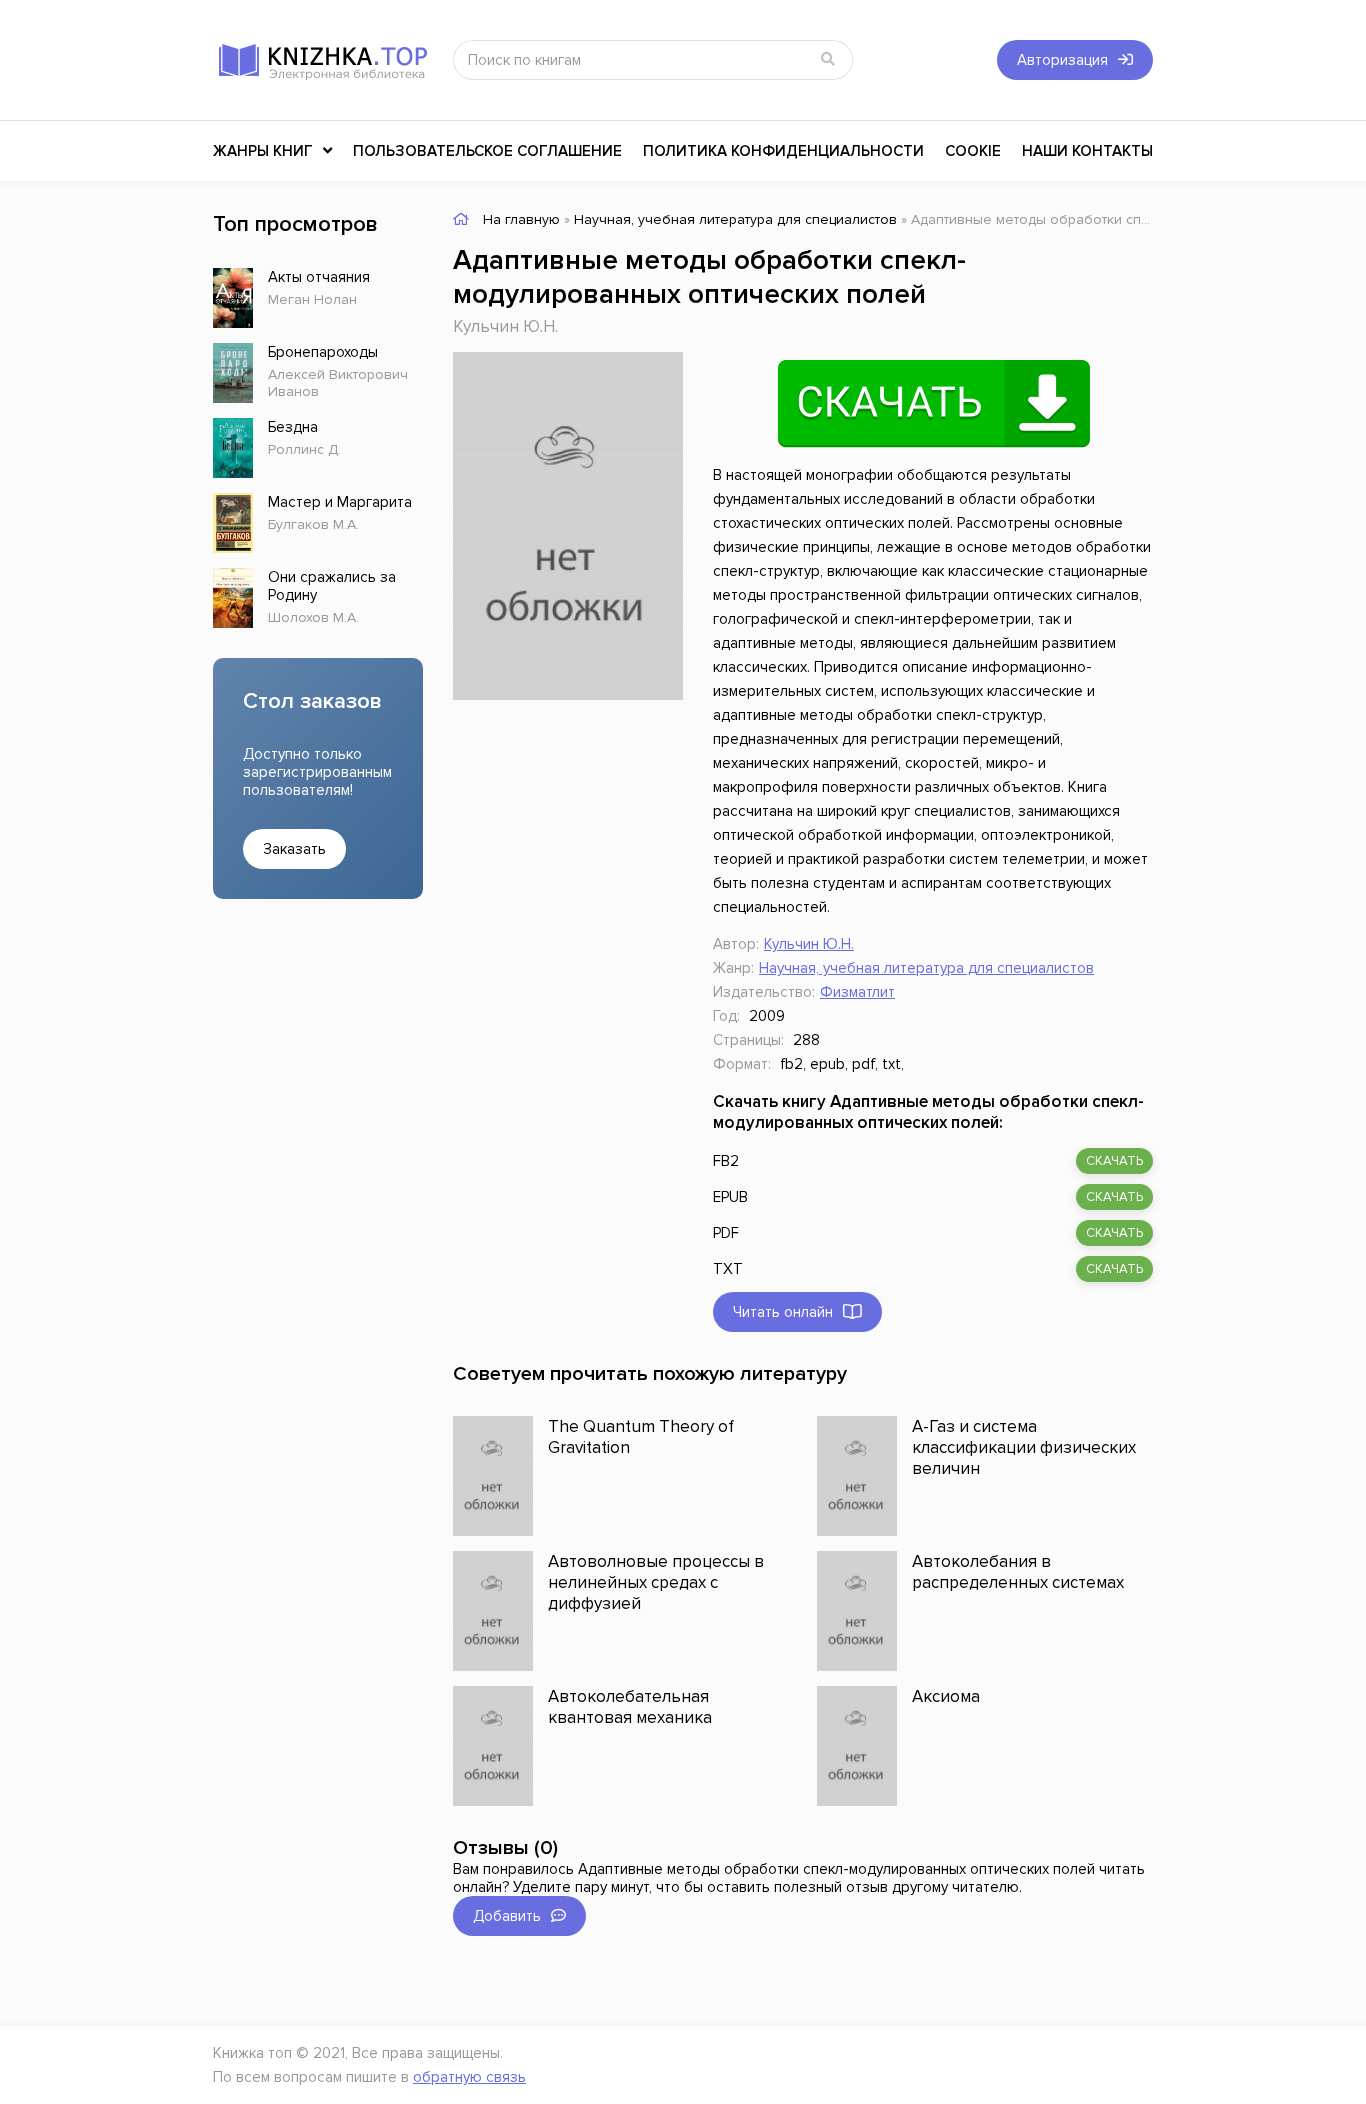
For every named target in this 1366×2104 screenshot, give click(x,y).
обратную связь (469, 2077)
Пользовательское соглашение (487, 151)
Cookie (973, 151)
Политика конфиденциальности (783, 151)
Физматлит (857, 992)
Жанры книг (263, 151)
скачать (1114, 1161)
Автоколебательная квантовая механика (630, 1707)
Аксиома (946, 1696)
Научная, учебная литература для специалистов (926, 968)
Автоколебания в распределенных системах (1018, 1572)
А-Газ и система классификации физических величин (1024, 1447)
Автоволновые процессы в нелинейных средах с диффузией (656, 1582)
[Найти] (828, 60)
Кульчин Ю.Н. (505, 326)
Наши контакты (1087, 151)
